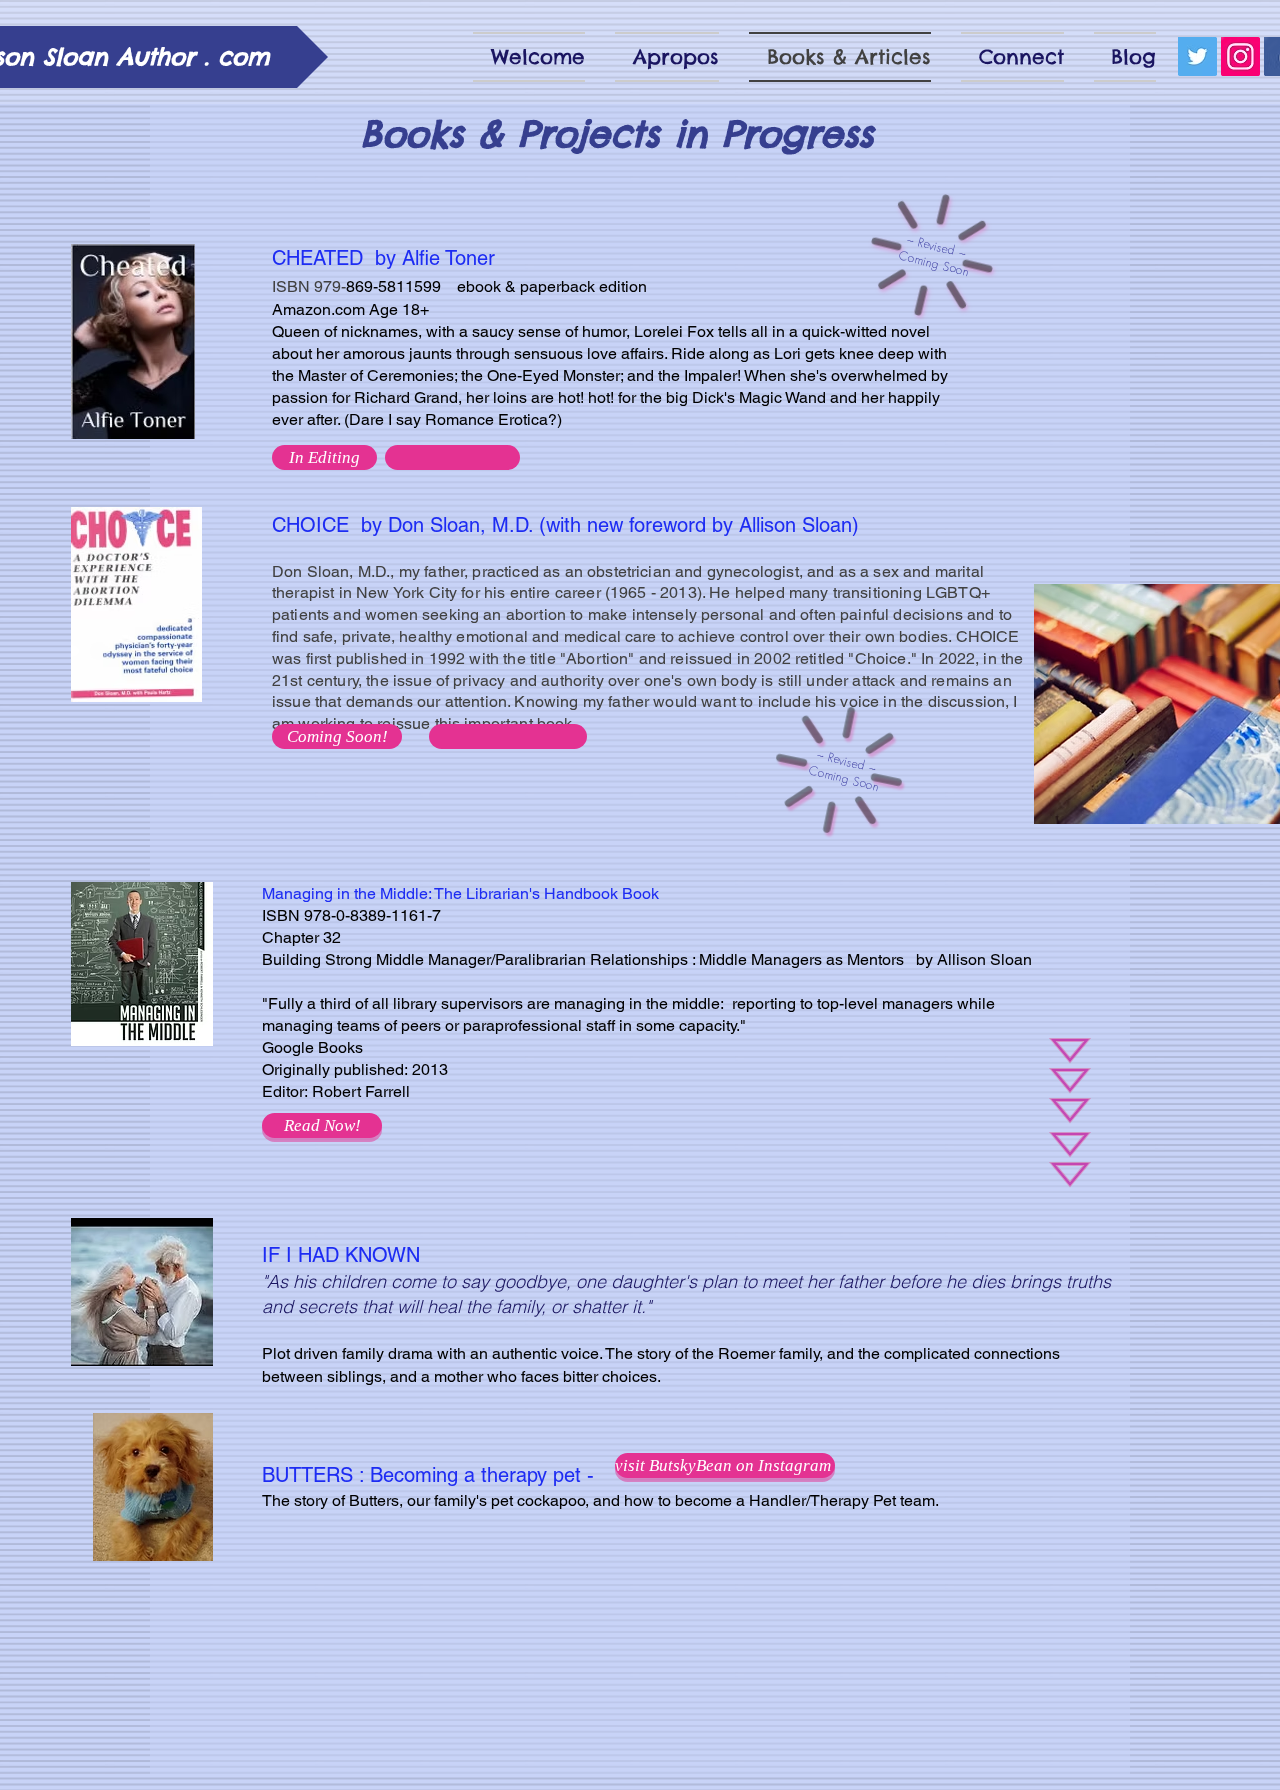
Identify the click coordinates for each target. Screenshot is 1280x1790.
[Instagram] (1240, 56)
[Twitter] (1197, 56)
